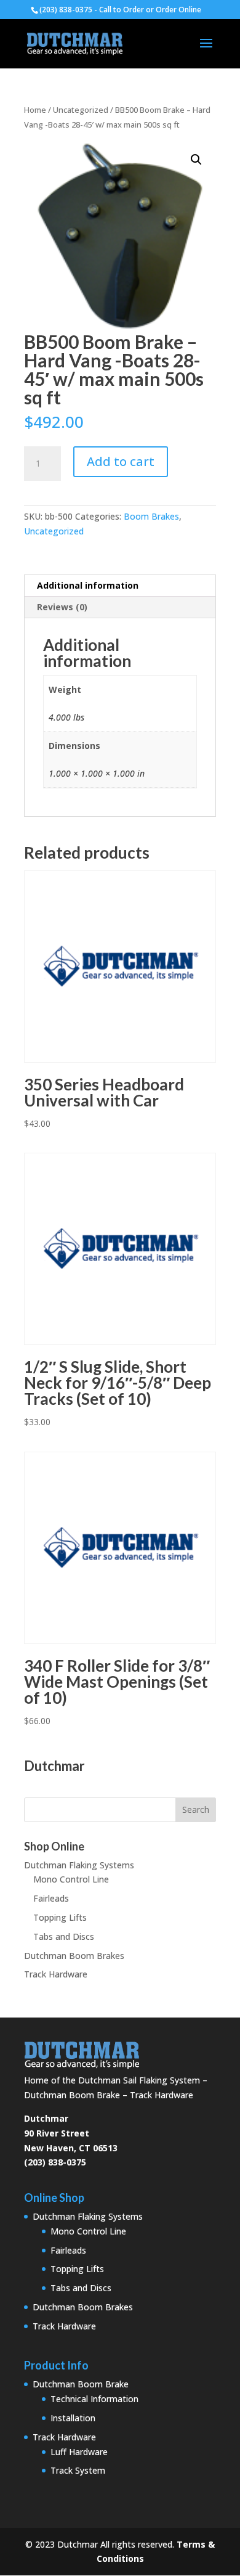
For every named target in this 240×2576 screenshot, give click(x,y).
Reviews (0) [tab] (62, 607)
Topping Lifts (60, 1917)
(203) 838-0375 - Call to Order (92, 10)
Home (35, 110)
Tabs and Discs (64, 1936)
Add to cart (121, 461)
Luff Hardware (79, 2452)
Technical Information (94, 2399)
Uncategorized (81, 110)
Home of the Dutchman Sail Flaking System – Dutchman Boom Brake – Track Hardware (116, 2087)
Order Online (178, 10)
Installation (73, 2418)
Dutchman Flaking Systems (79, 1865)
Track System (78, 2470)
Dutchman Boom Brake (81, 2384)
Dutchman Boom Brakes (74, 1956)
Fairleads (51, 1898)
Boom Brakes (151, 516)
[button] (196, 160)
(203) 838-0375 (55, 2162)
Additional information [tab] (88, 585)
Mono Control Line (71, 1879)
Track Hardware (56, 1974)
